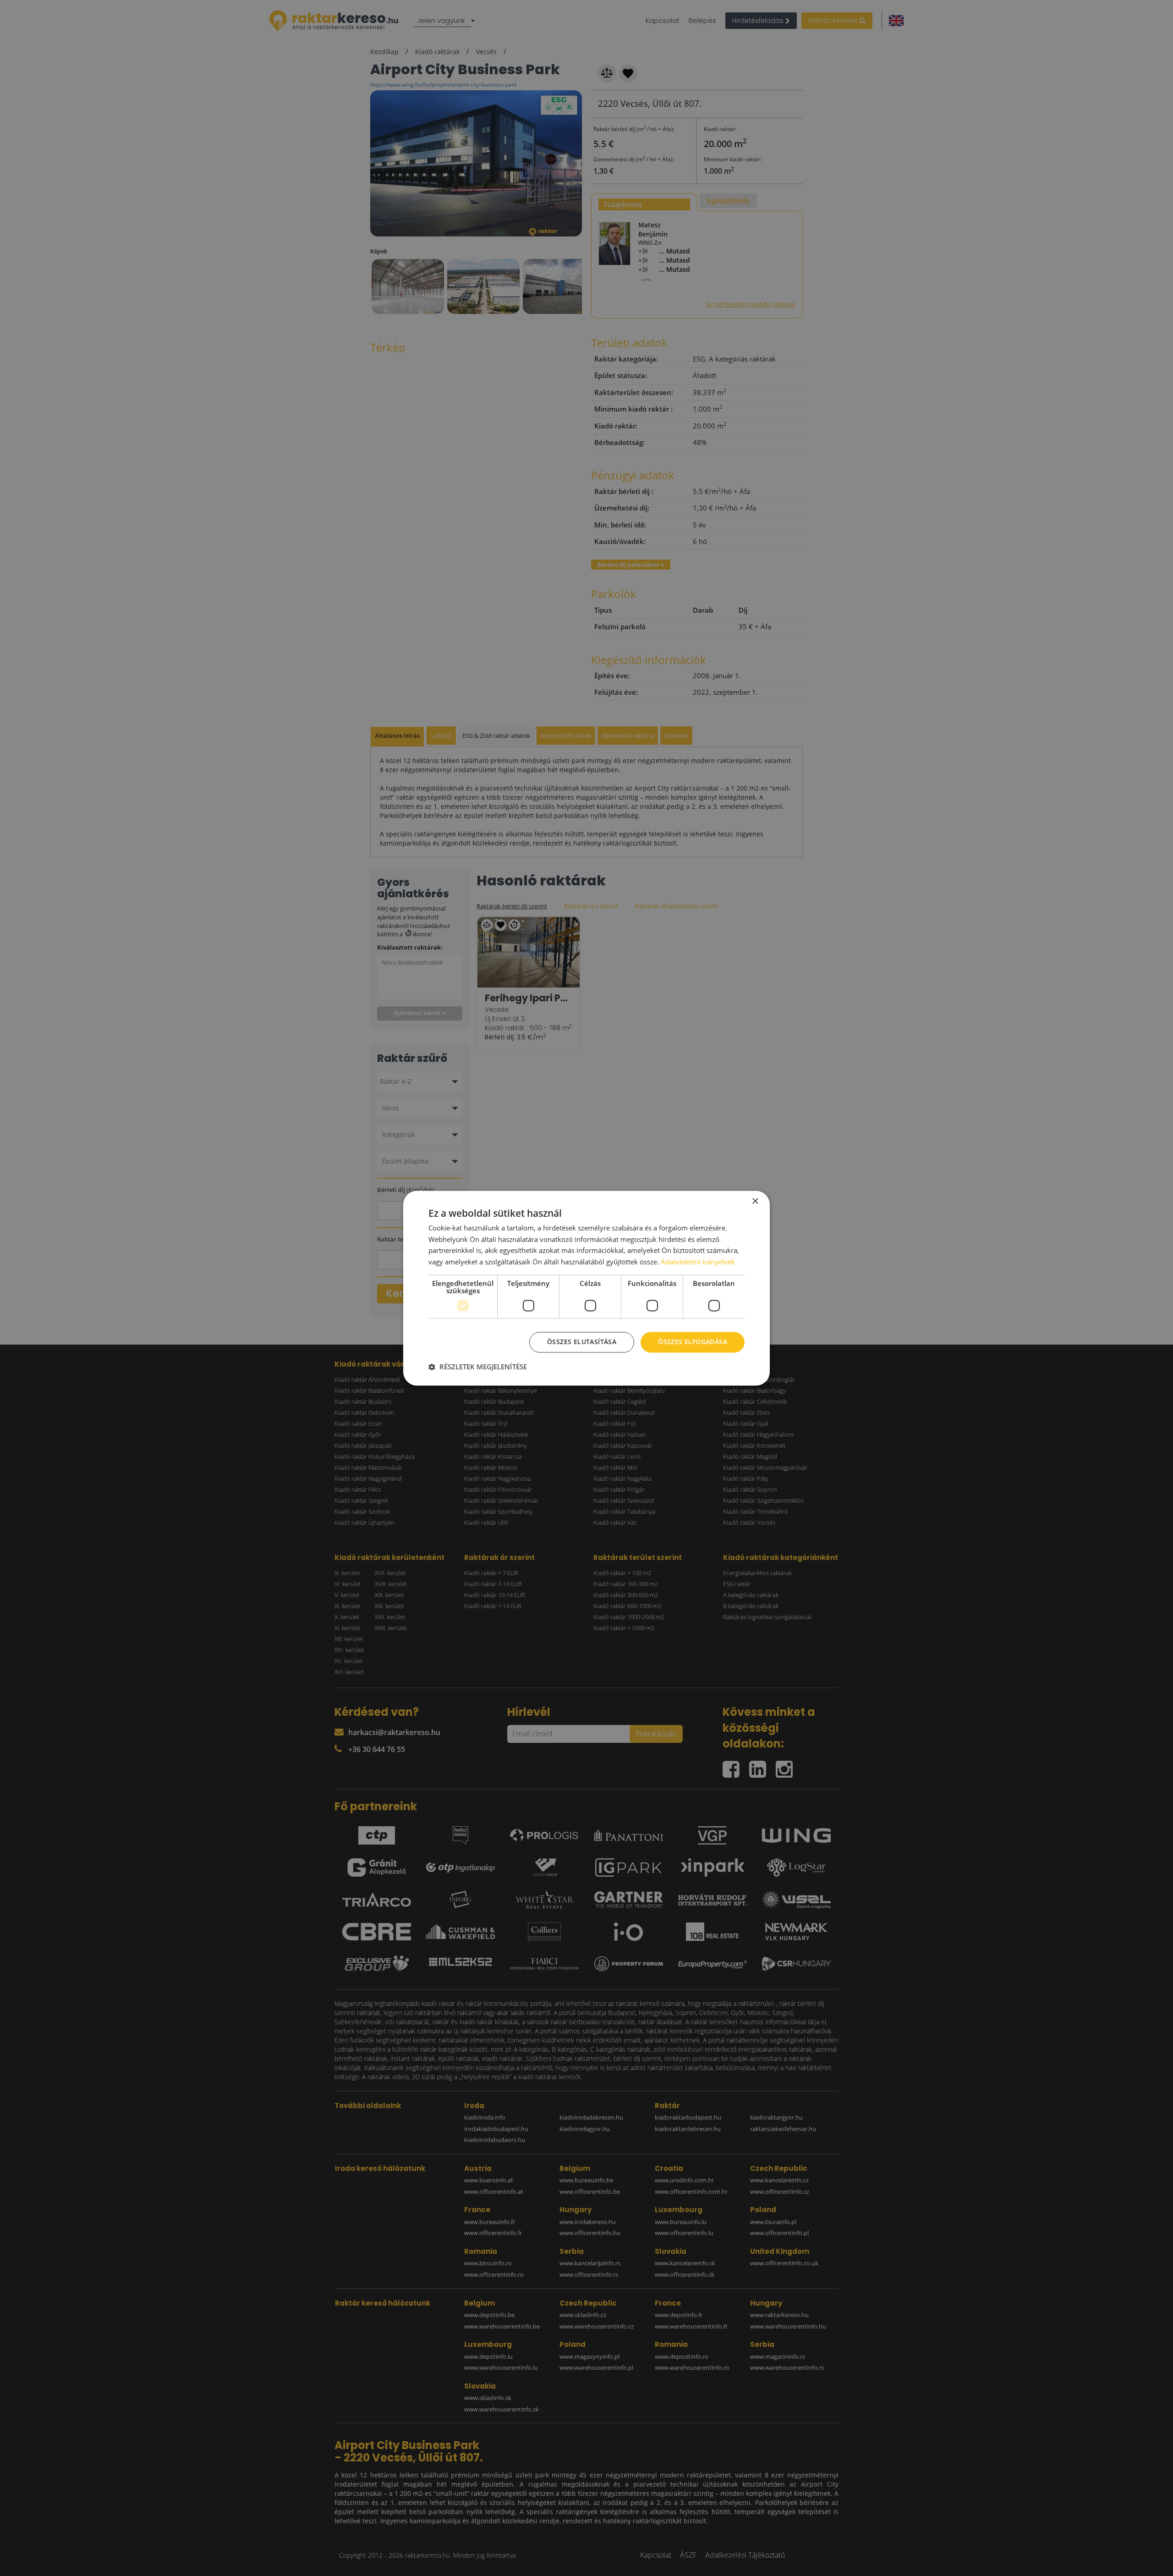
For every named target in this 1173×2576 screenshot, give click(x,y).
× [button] (755, 1201)
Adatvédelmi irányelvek (698, 1262)
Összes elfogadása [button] (693, 1342)
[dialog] (586, 1288)
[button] (478, 1367)
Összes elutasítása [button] (582, 1342)
